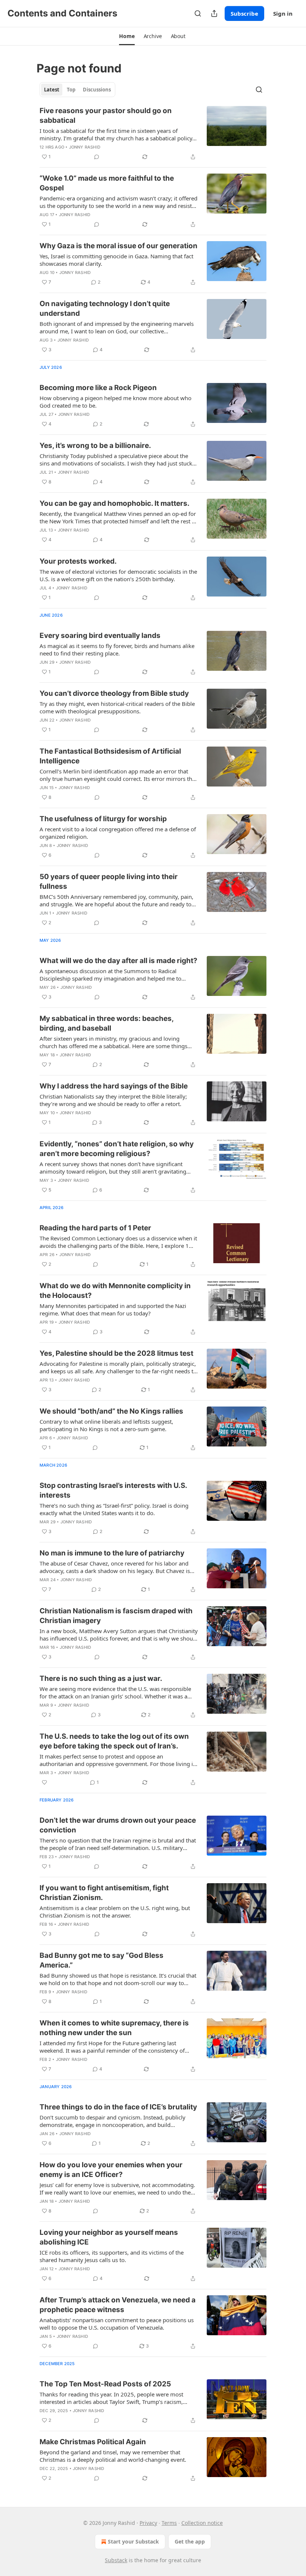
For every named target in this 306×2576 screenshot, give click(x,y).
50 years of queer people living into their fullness (109, 881)
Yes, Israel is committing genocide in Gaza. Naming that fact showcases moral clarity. (116, 260)
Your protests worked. (78, 561)
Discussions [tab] (97, 90)
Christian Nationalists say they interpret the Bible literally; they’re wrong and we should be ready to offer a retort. (113, 1100)
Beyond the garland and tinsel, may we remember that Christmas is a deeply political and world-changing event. (113, 2456)
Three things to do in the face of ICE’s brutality (118, 2107)
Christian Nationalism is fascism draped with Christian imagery (116, 1616)
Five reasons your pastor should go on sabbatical (106, 116)
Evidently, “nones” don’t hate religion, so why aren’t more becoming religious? (117, 1149)
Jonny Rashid (85, 147)
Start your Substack (133, 2541)
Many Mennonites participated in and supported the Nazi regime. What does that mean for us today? (113, 1309)
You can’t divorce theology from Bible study (114, 693)
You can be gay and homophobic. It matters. (115, 503)
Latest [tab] (52, 90)
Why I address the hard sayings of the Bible (114, 1086)
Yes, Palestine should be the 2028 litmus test (116, 1353)
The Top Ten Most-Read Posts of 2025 (105, 2384)
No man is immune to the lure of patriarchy (112, 1553)
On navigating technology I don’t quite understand (105, 309)
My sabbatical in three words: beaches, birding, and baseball (107, 1023)
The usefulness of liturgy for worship (103, 819)
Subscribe (244, 13)
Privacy (148, 2523)
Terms (169, 2523)
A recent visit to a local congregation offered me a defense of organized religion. (118, 833)
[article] (153, 134)
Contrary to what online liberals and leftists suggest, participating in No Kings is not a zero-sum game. (106, 1425)
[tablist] (77, 90)
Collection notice (202, 2523)
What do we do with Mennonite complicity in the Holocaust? (115, 1291)
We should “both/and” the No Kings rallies (111, 1411)
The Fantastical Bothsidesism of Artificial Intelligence (110, 756)
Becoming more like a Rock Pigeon (98, 388)
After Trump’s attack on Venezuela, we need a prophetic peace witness (118, 2305)
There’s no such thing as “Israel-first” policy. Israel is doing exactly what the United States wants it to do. (114, 1509)
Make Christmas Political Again (93, 2442)
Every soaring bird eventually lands (100, 636)
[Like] (44, 1782)
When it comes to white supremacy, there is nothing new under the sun (114, 2028)
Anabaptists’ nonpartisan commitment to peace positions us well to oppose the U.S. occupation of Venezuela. (117, 2324)
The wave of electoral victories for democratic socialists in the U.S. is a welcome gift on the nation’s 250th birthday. (118, 575)
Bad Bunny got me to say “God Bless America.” (102, 1960)
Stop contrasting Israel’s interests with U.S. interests (113, 1490)
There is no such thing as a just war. (101, 1678)
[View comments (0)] (97, 157)
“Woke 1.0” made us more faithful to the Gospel (107, 183)
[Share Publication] (214, 13)
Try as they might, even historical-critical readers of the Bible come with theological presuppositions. (117, 707)
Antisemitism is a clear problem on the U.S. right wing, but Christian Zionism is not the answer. (115, 1912)
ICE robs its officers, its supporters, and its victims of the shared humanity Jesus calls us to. (112, 2256)
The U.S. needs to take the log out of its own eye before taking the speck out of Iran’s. (114, 1741)
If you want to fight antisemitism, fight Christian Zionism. (104, 1893)
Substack (116, 2560)
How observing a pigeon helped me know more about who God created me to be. (115, 402)
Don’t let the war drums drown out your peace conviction (118, 1825)
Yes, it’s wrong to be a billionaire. (95, 446)
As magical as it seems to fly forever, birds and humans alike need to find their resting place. (117, 650)
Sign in (283, 13)
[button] (127, 36)
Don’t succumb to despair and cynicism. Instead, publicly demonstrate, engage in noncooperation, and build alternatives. (113, 2121)
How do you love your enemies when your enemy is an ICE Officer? (111, 2170)
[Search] (198, 13)
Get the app (190, 2541)
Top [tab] (71, 90)
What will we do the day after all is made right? (118, 961)
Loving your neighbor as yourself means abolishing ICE (109, 2237)
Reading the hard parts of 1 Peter (95, 1228)
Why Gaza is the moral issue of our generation (118, 246)
